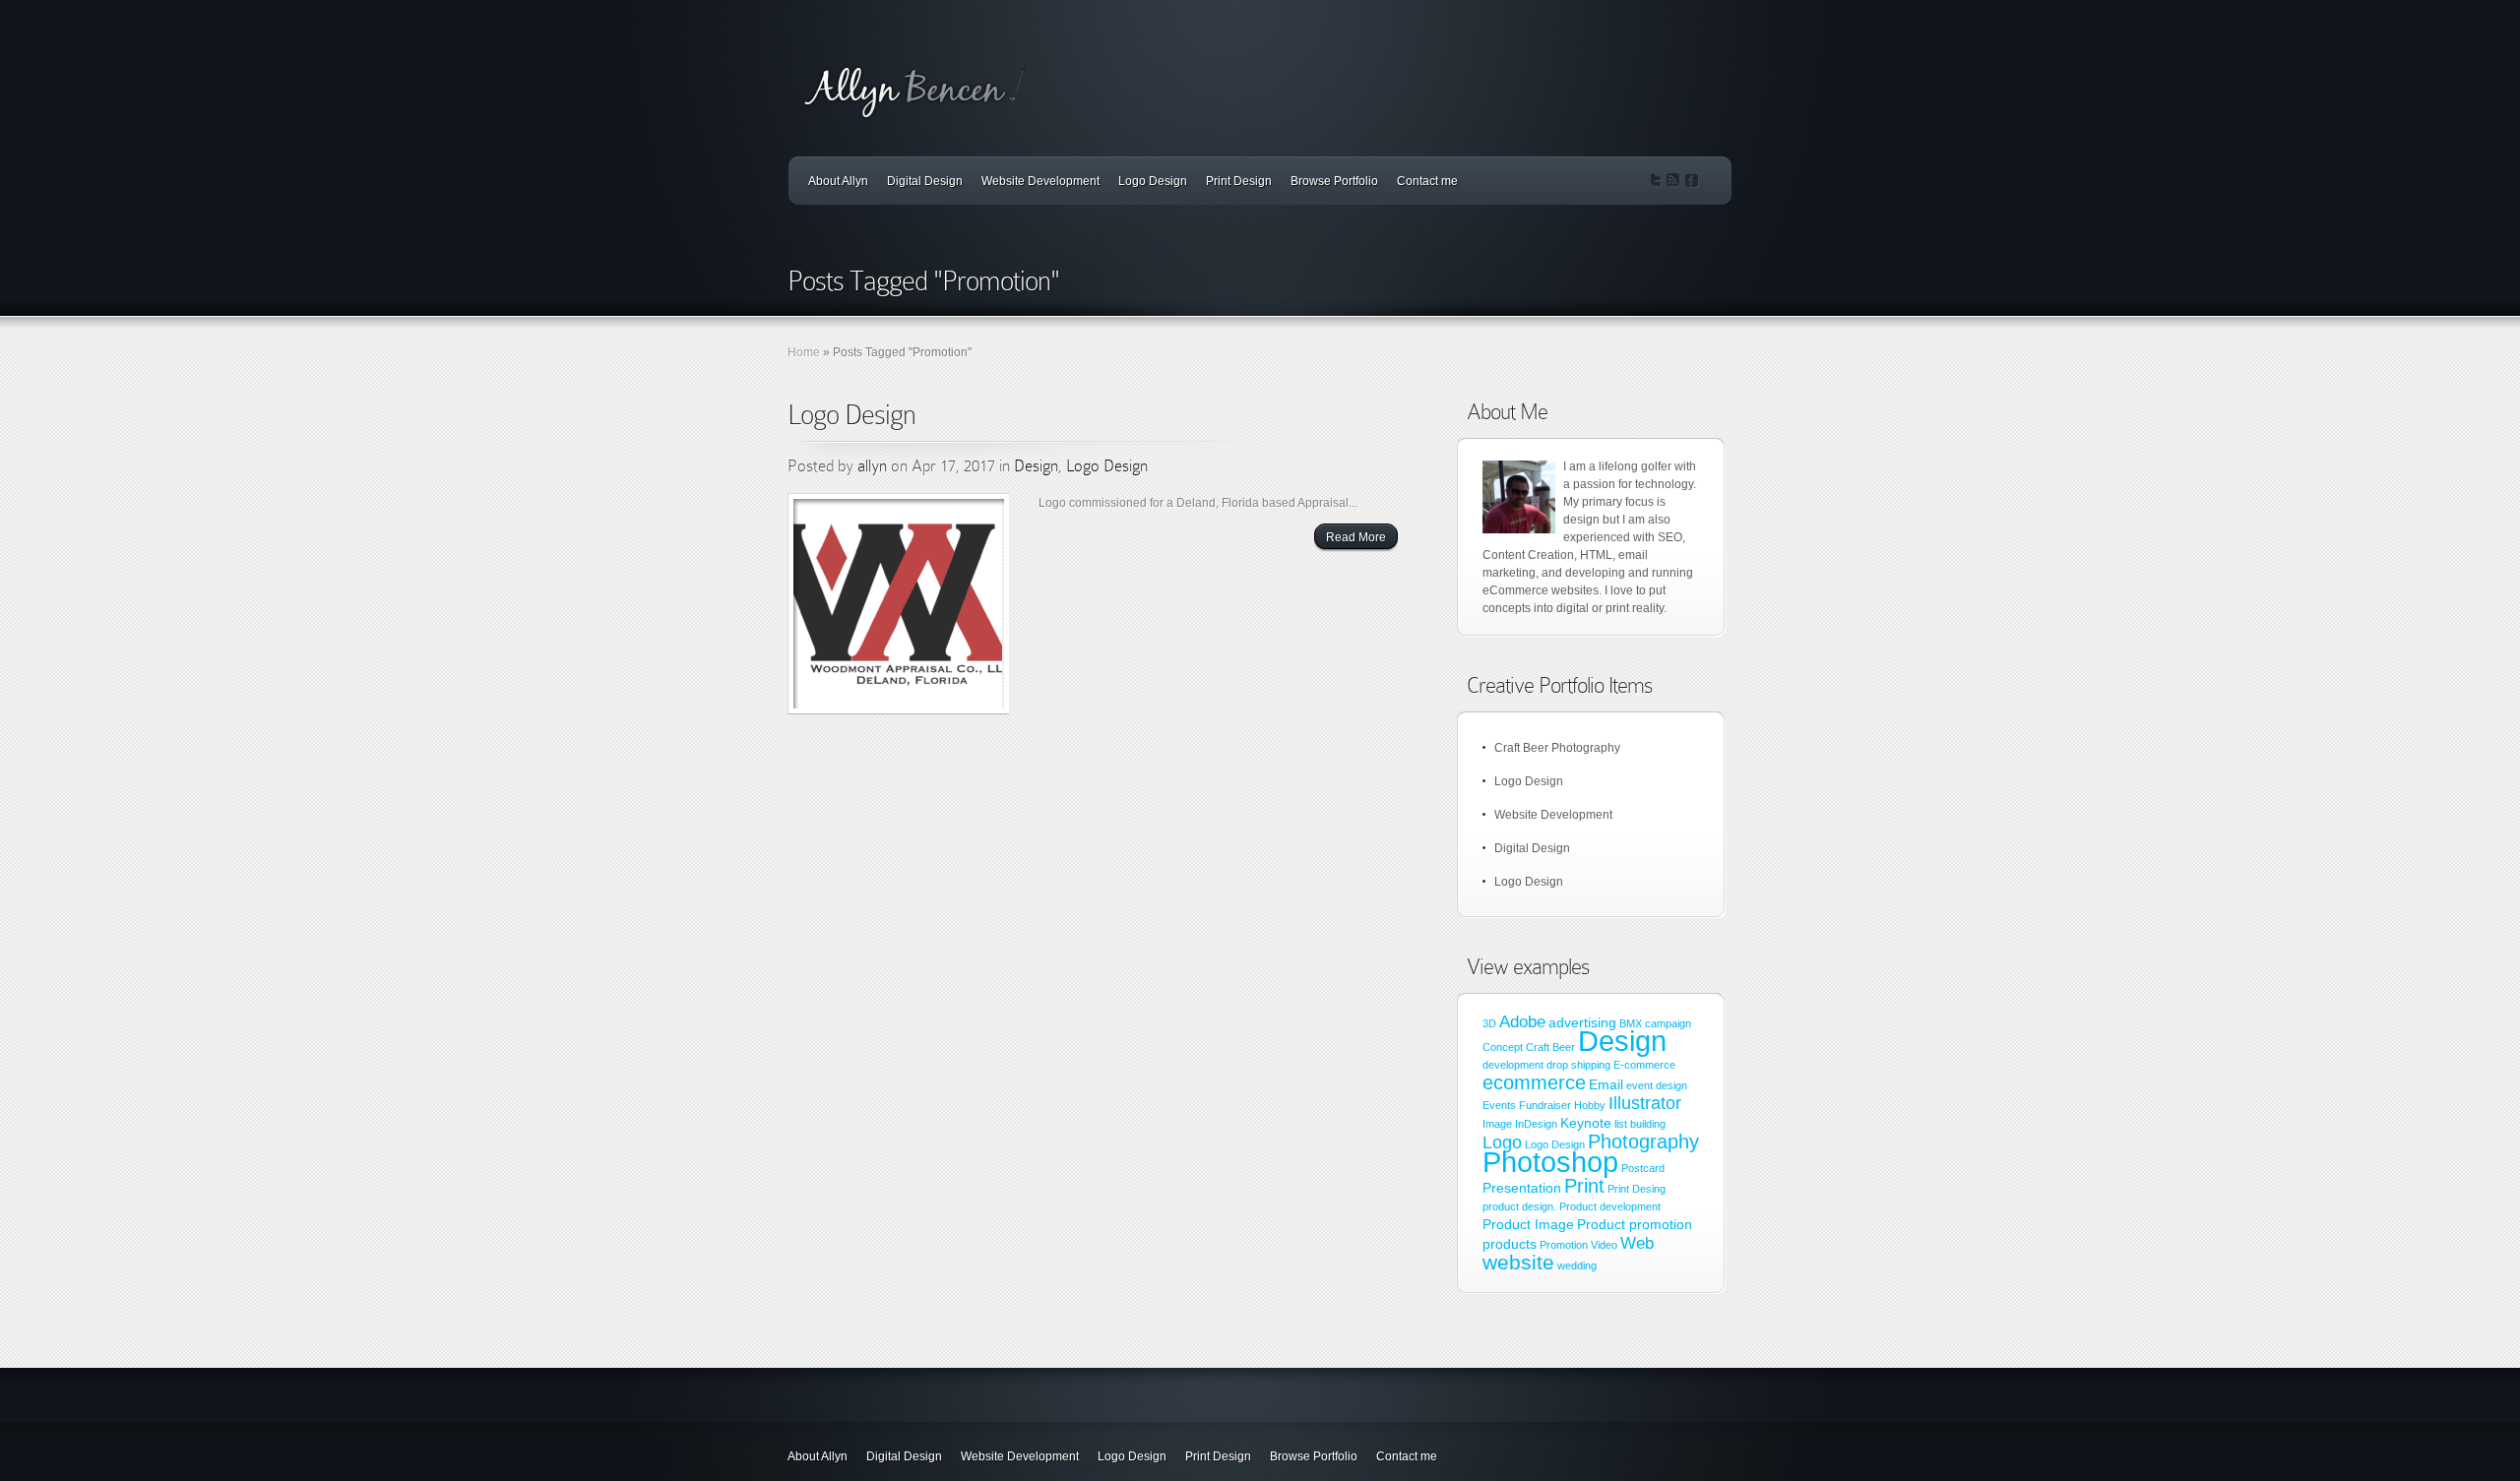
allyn (872, 466)
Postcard (1643, 1168)
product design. (1519, 1206)
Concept (1503, 1047)
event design (1657, 1085)
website (1518, 1263)
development (1513, 1065)
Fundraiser (1545, 1105)
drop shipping (1578, 1065)
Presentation (1522, 1188)
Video (1604, 1245)
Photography (1643, 1142)
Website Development (1040, 181)
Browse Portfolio (1334, 181)
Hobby (1590, 1105)
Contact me (1427, 181)
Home (804, 352)
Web (1637, 1243)
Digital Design (925, 181)
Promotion (1564, 1245)
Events (1499, 1105)
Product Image (1528, 1224)
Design (1036, 466)
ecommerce (1534, 1082)
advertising (1582, 1022)
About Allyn (838, 181)
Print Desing (1637, 1189)
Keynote (1586, 1123)
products (1510, 1244)
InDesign (1536, 1124)
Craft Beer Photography (1557, 748)
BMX (1631, 1023)
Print (1584, 1186)
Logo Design (1153, 181)
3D (1489, 1023)
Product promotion (1635, 1224)
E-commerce (1644, 1065)
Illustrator (1645, 1103)
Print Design (1239, 181)
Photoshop (1550, 1162)
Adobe (1522, 1021)
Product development (1610, 1206)
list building (1640, 1124)
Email (1606, 1084)
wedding (1577, 1265)
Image (1497, 1124)
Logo (1502, 1142)
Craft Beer (1550, 1047)
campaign (1668, 1023)
